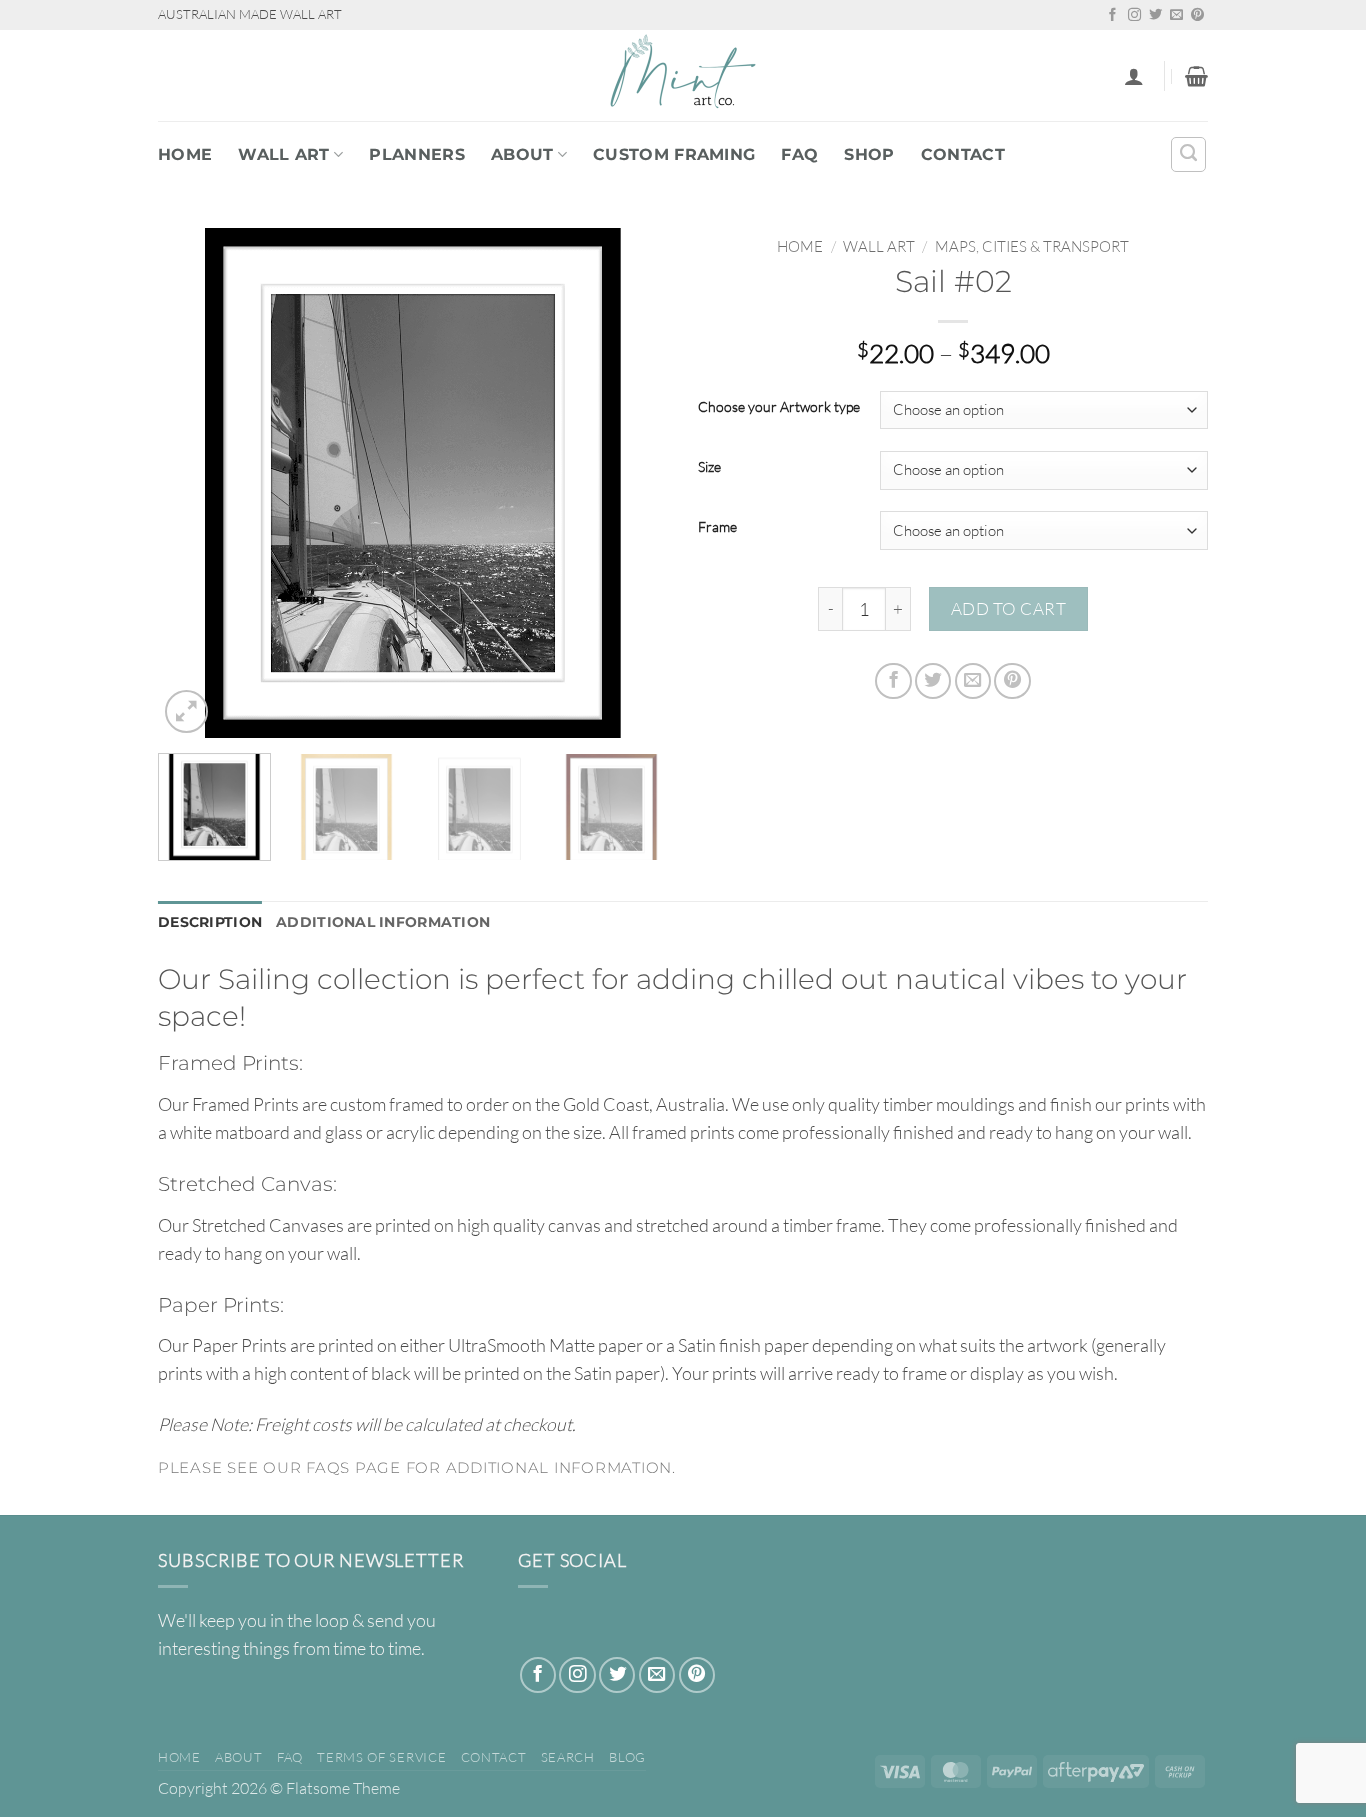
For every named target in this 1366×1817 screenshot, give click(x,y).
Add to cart (1009, 608)
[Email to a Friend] (973, 681)
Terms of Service (381, 1757)
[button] (1134, 76)
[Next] (633, 483)
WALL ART (284, 154)
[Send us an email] (1176, 15)
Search (568, 1757)
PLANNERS (417, 154)
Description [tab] (210, 922)
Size (709, 467)
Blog (627, 1757)
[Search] (1188, 154)
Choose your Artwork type (779, 407)
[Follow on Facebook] (1112, 15)
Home (185, 154)
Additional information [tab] (383, 922)
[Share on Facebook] (893, 681)
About (522, 154)
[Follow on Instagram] (1134, 15)
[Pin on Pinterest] (1012, 681)
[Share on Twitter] (933, 681)
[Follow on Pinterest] (1197, 15)
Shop (869, 154)
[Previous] (193, 483)
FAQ (799, 154)
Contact (963, 154)
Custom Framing (674, 154)
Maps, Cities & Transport (1032, 246)
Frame (717, 527)
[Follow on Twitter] (1155, 15)
